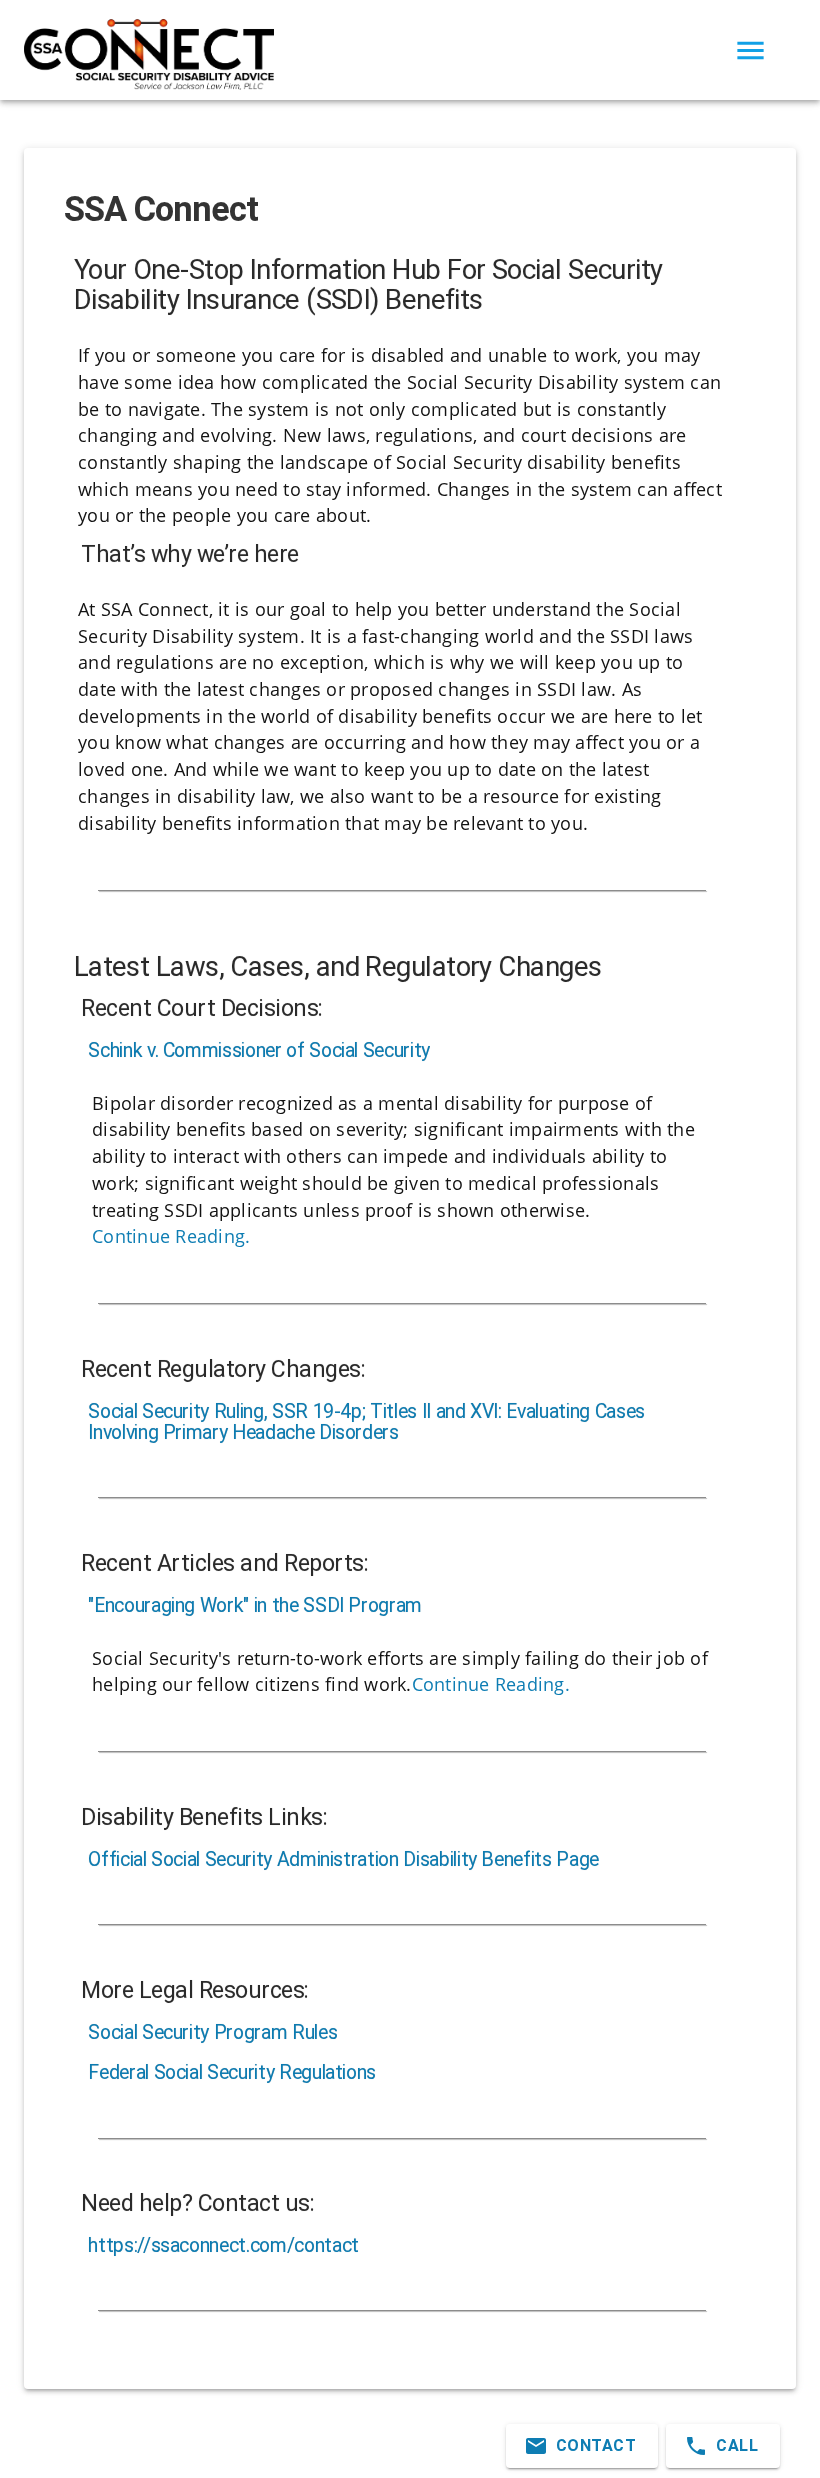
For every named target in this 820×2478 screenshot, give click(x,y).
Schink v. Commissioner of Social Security (259, 1051)
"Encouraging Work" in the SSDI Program (255, 1606)
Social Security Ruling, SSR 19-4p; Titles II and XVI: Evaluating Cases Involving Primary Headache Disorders (366, 1423)
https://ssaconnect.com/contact (223, 2246)
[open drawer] (750, 50)
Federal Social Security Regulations (232, 2073)
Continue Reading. (171, 1236)
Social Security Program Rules (212, 2033)
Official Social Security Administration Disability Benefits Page (343, 1860)
